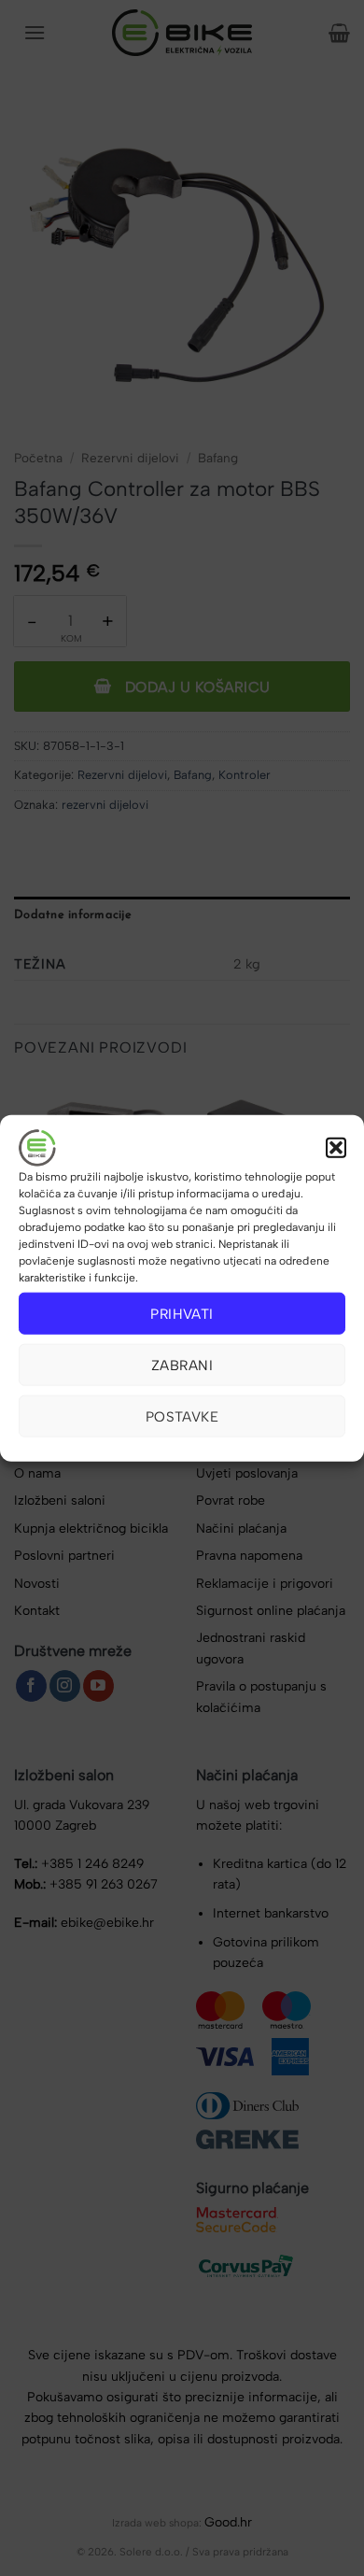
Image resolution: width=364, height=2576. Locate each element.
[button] (336, 1148)
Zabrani (182, 1365)
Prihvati (182, 1313)
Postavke (182, 1416)
